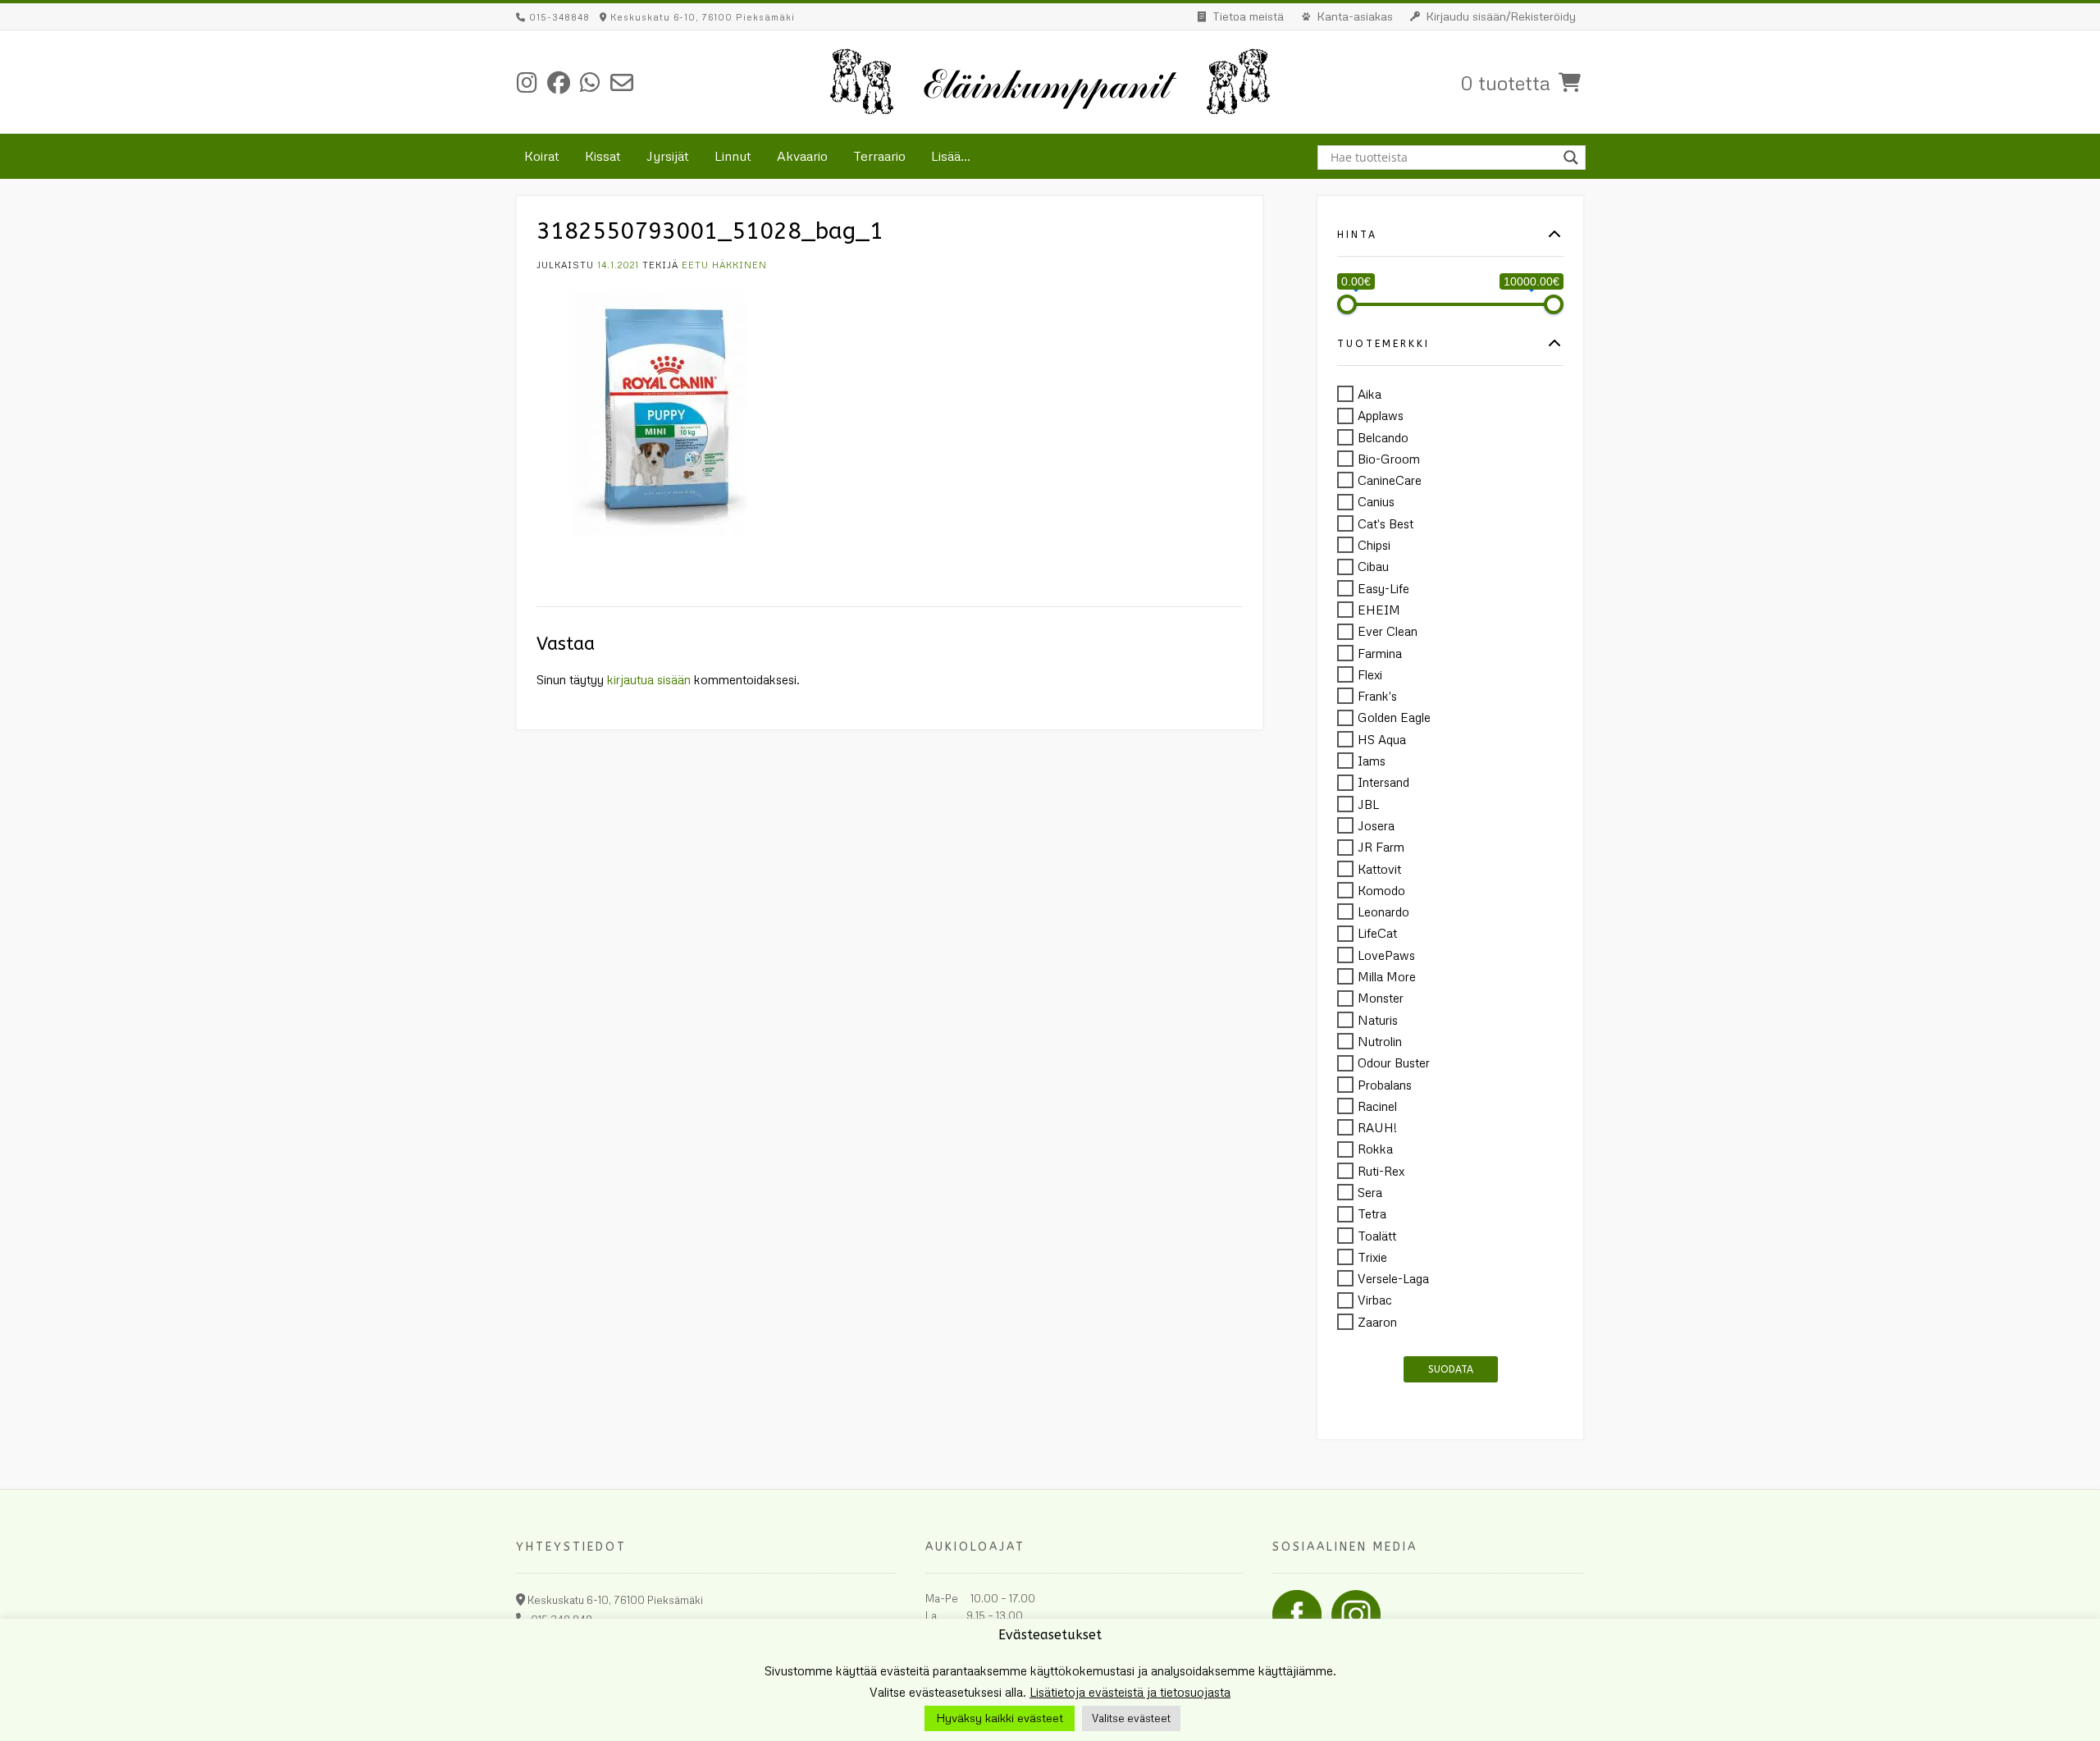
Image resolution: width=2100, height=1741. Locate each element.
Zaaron (1377, 1322)
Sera (1370, 1192)
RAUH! (1377, 1127)
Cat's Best (1386, 523)
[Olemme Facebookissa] (559, 82)
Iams (1372, 761)
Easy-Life (1383, 588)
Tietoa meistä (1248, 16)
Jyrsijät (668, 156)
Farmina (1380, 653)
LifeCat (1377, 934)
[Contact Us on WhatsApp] (590, 82)
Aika (1370, 394)
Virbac (1375, 1300)
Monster (1381, 998)
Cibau (1373, 567)
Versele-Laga (1393, 1278)
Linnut (733, 156)
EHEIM (1379, 610)
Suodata (1451, 1369)
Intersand (1383, 783)
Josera (1376, 825)
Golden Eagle (1394, 718)
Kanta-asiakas (1355, 16)
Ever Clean (1388, 632)
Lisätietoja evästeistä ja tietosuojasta (1130, 1692)
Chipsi (1374, 545)
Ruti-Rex (1381, 1171)
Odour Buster (1394, 1063)
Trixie (1372, 1257)
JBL (1368, 804)
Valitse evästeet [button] (1131, 1718)
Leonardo (1383, 912)
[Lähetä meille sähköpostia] (622, 82)
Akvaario (802, 156)
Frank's (1377, 696)
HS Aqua (1382, 739)
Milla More (1387, 976)
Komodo (1381, 890)
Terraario (879, 156)
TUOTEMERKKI (1383, 344)
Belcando (1383, 437)
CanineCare (1390, 480)
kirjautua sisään (649, 679)
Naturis (1378, 1020)
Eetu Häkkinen (724, 265)
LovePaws (1386, 955)
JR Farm (1381, 848)
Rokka (1375, 1149)
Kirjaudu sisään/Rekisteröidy (1501, 16)
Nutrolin (1380, 1041)
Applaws (1381, 416)
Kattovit (1379, 869)
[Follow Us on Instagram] (527, 82)
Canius (1376, 502)
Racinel (1377, 1106)
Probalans (1385, 1085)
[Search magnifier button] (1573, 158)
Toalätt (1377, 1236)
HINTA (1357, 235)
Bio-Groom (1389, 459)
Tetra (1372, 1214)
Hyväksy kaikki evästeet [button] (1000, 1718)
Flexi (1370, 674)
